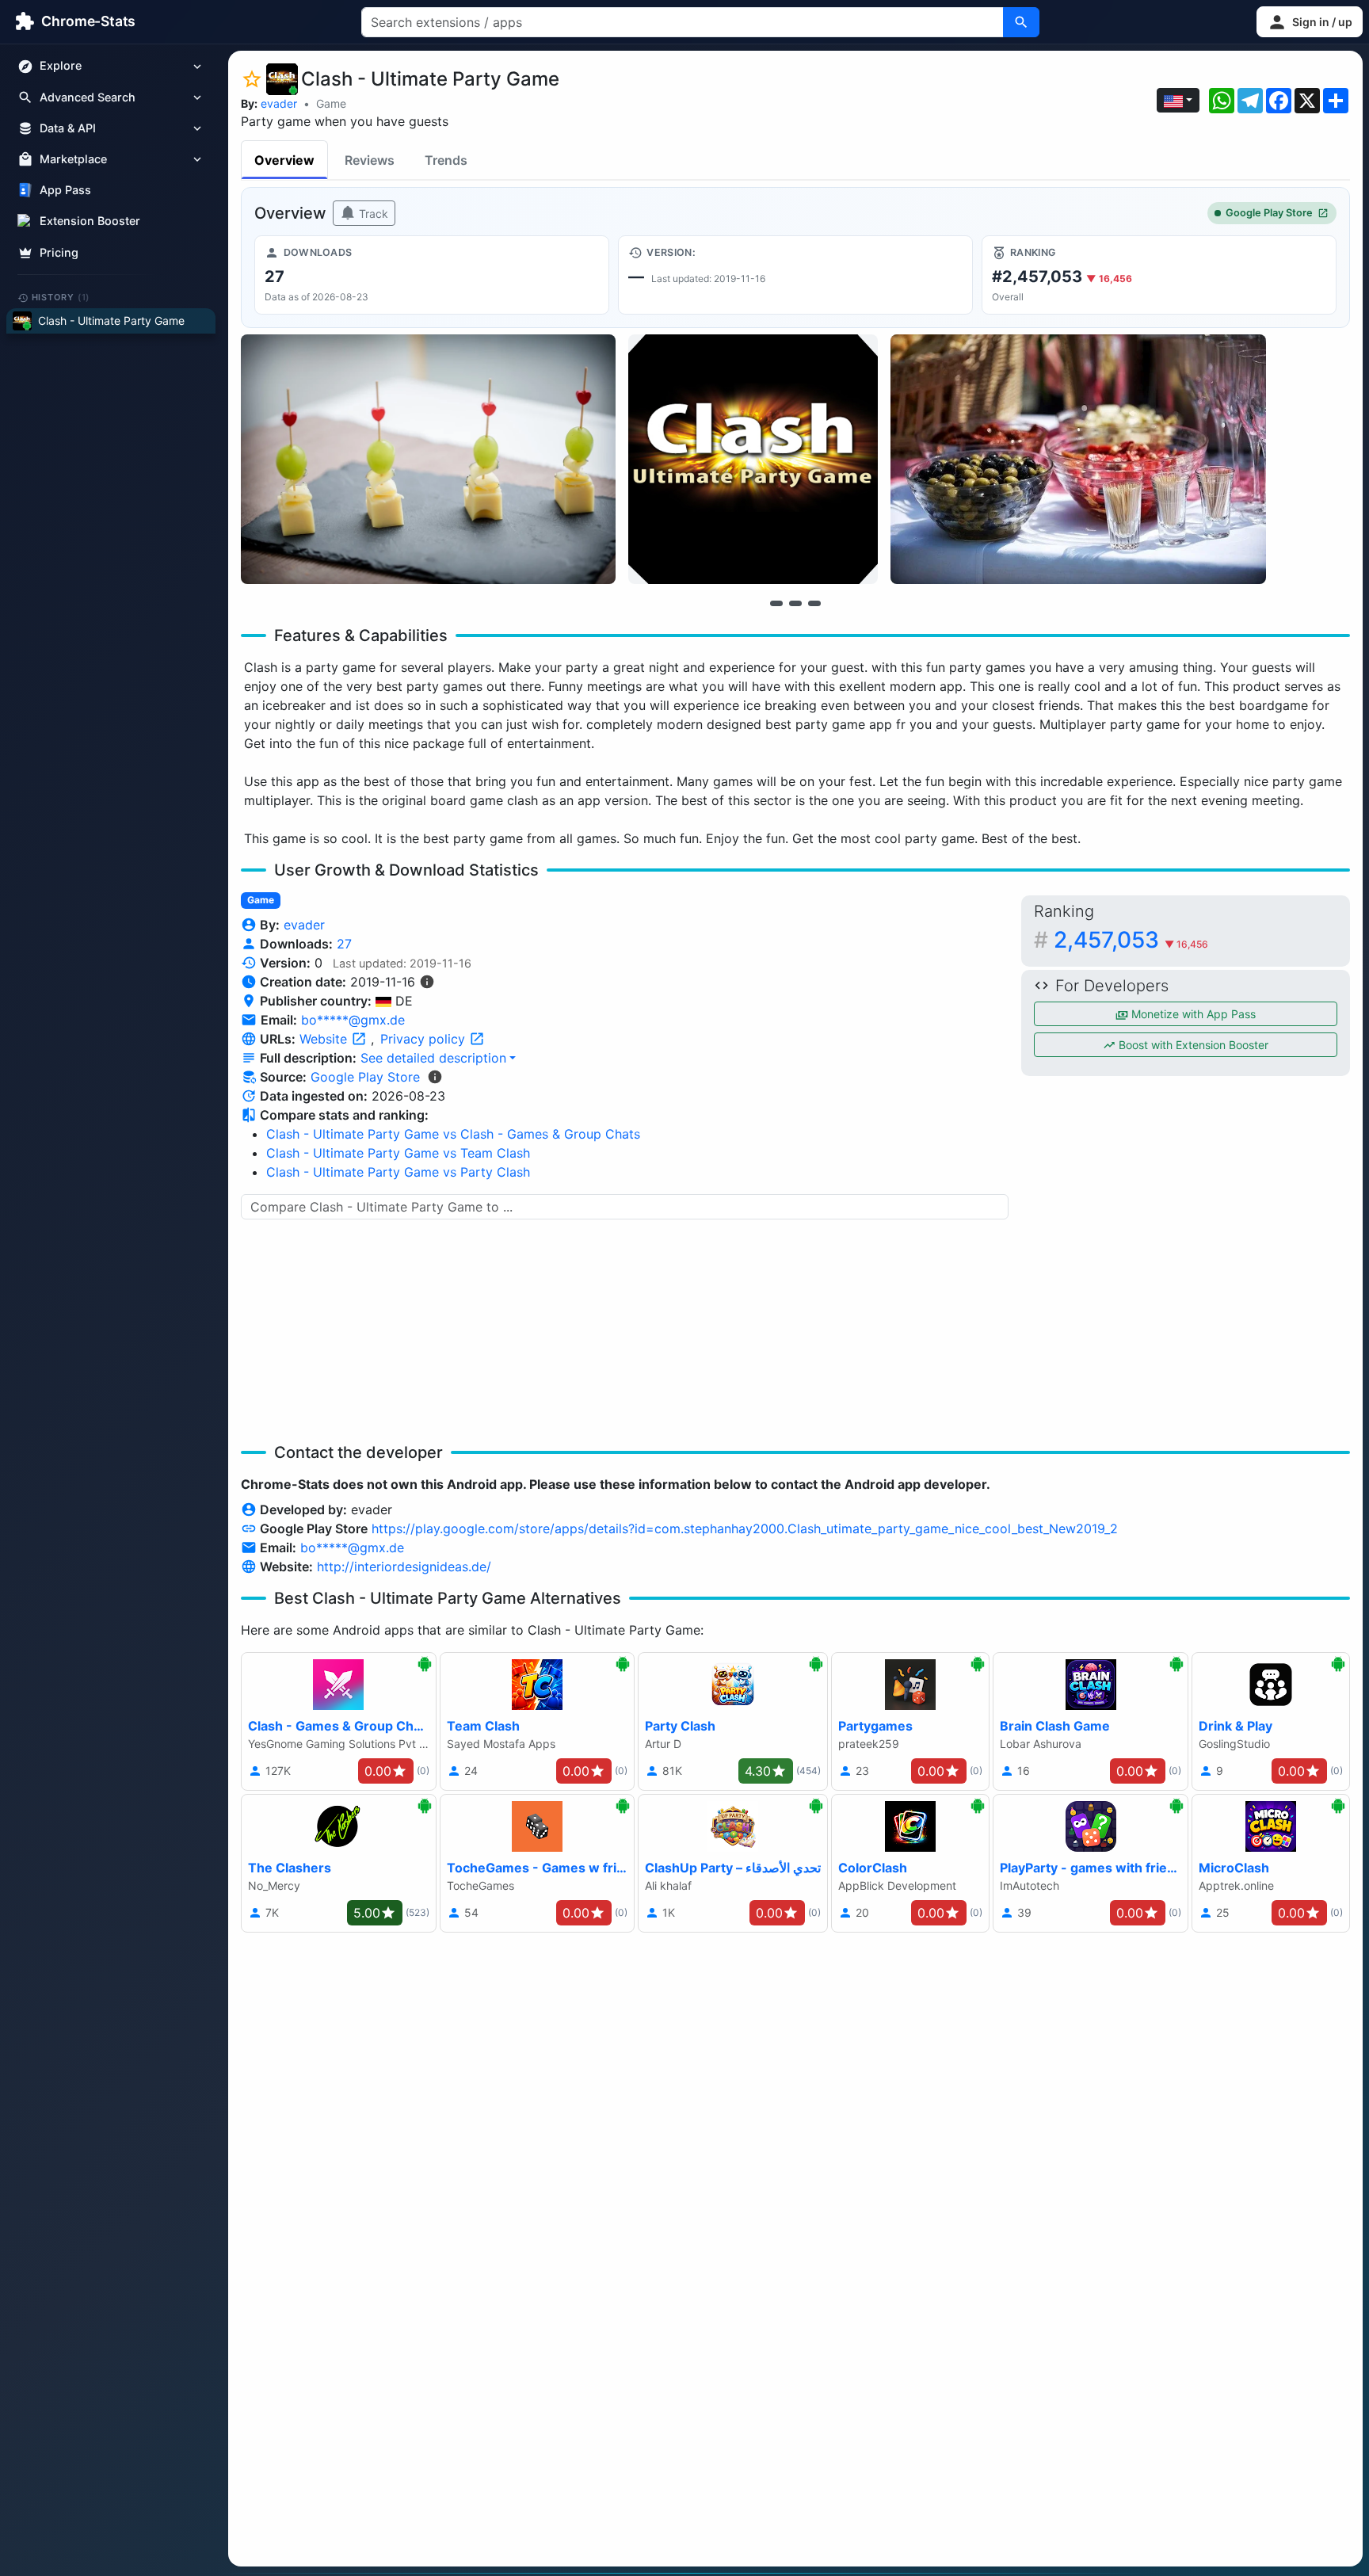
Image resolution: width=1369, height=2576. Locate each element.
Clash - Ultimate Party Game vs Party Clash (398, 1172)
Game (331, 103)
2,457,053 (1131, 940)
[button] (1310, 22)
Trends (446, 160)
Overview (284, 160)
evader (279, 103)
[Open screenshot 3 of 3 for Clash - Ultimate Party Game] (1078, 459)
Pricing (59, 252)
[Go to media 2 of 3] (795, 603)
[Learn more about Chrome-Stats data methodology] (435, 1077)
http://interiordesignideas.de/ (404, 1567)
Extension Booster (90, 221)
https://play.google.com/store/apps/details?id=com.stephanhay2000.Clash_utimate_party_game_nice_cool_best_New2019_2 (745, 1528)
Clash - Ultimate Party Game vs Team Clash (398, 1153)
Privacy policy (425, 1039)
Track (372, 214)
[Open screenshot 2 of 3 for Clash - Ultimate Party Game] (753, 459)
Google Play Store (1269, 213)
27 (344, 944)
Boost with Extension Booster (1192, 1045)
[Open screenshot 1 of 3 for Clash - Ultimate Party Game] (428, 459)
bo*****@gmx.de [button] (353, 1020)
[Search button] (1021, 22)
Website (325, 1039)
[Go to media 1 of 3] (776, 603)
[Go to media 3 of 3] (814, 603)
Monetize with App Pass (1192, 1014)
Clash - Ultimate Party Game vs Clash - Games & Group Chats (453, 1134)
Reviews (370, 160)
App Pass (65, 191)
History (61, 297)
